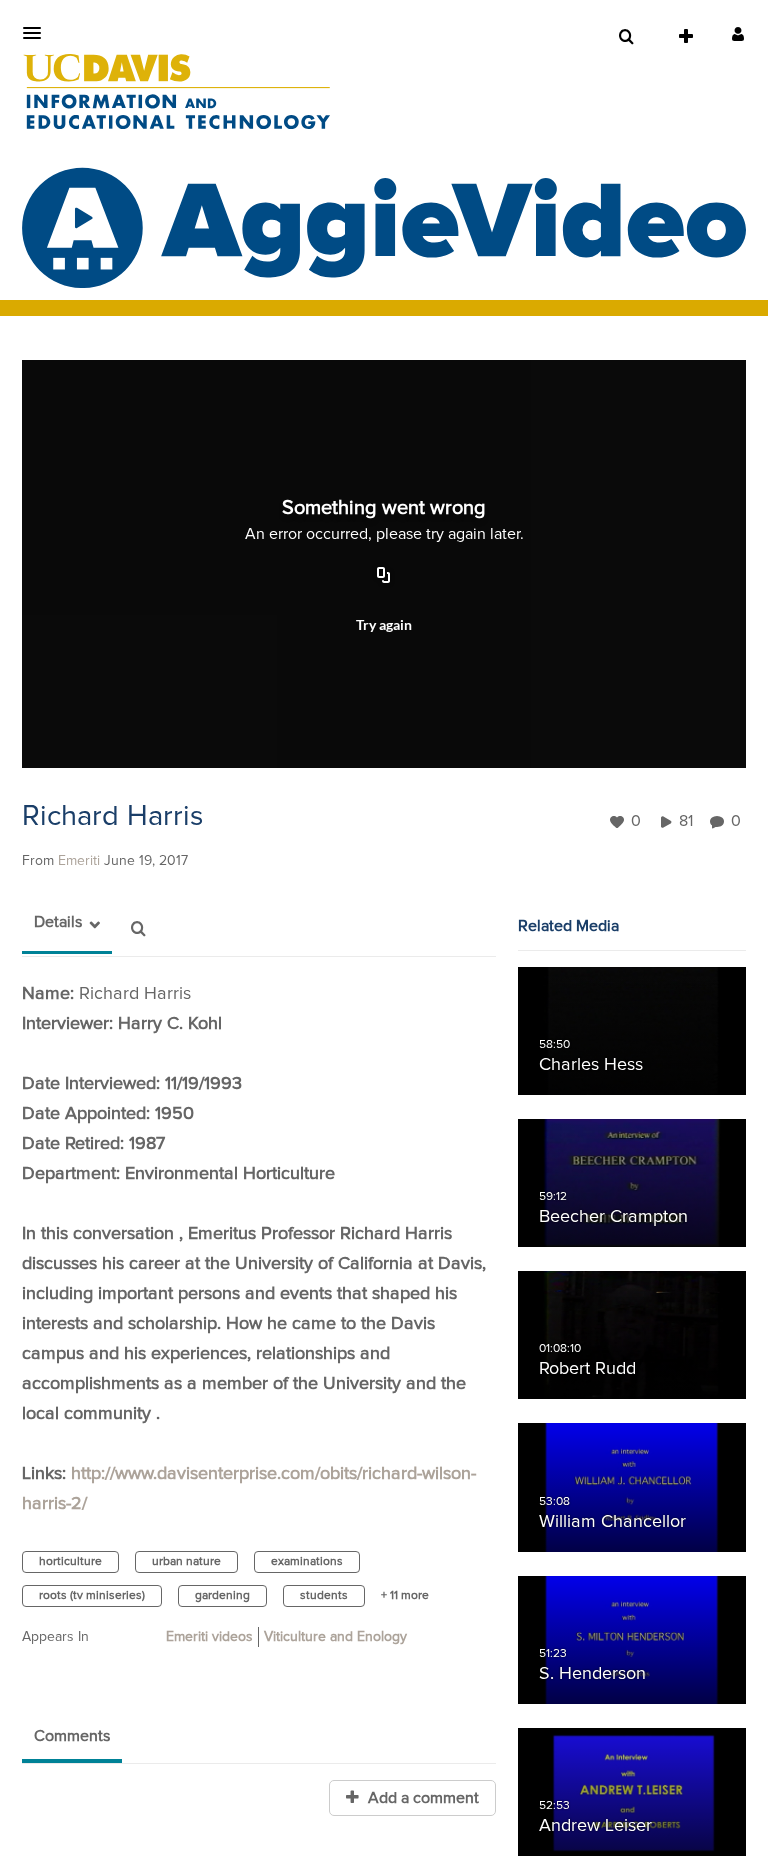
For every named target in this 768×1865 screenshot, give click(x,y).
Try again (384, 624)
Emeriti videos (209, 1637)
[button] (38, 33)
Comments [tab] (72, 1736)
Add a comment (421, 1798)
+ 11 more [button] (405, 1596)
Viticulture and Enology (335, 1637)
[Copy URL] (384, 577)
